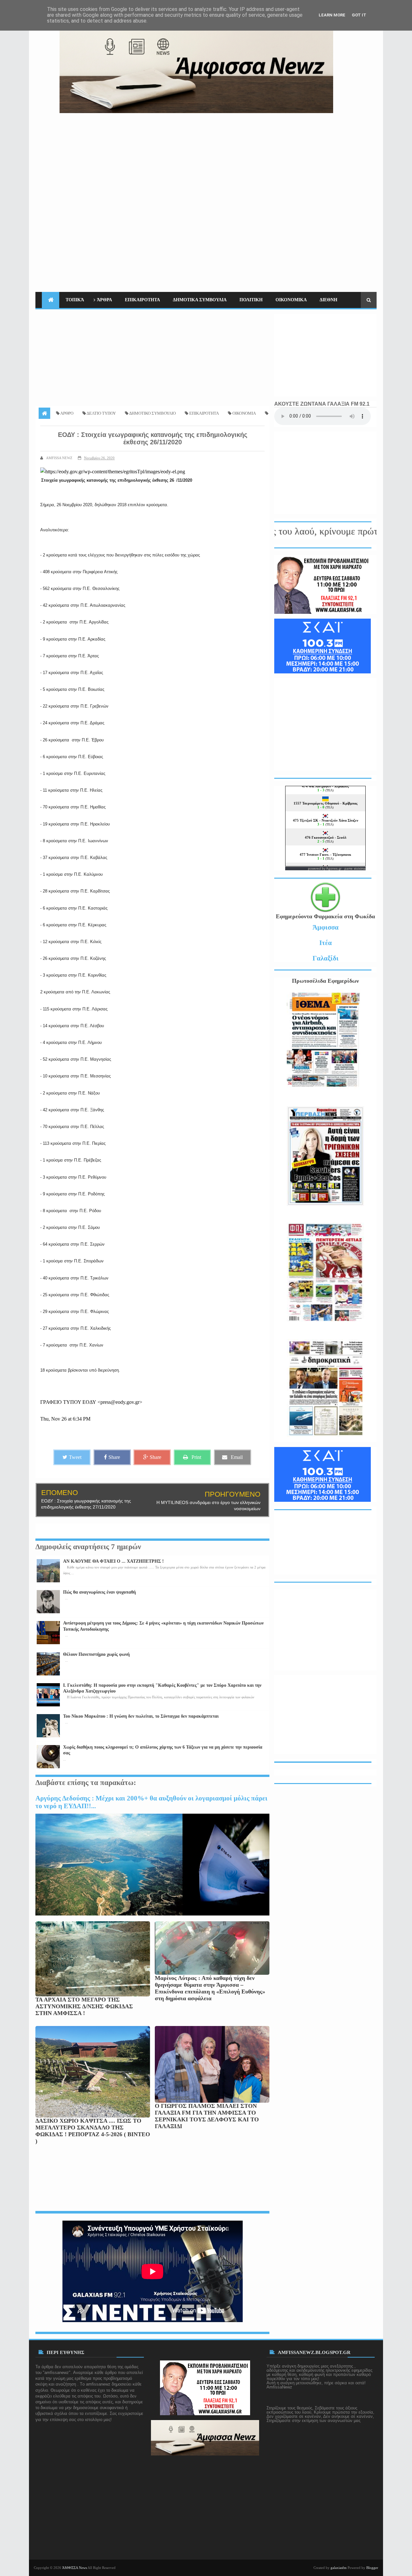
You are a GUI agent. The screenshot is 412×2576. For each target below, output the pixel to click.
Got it (359, 15)
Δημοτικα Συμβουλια (200, 300)
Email (237, 1457)
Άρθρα (104, 300)
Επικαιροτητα (142, 300)
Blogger (372, 2568)
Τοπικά (75, 300)
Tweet (75, 1457)
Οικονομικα (291, 300)
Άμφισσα (326, 927)
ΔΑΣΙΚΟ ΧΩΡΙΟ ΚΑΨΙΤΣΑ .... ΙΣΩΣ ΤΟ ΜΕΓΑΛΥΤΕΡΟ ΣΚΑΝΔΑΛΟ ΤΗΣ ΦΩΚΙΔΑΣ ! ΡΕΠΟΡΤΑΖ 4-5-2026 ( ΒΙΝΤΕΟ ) (93, 2131)
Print (196, 1457)
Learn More (332, 15)
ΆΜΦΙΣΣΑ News (75, 2568)
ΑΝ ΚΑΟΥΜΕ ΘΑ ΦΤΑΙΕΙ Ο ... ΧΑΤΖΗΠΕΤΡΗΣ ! (113, 1561)
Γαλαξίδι (326, 958)
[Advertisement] (259, 158)
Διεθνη (328, 300)
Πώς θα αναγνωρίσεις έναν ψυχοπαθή (99, 1592)
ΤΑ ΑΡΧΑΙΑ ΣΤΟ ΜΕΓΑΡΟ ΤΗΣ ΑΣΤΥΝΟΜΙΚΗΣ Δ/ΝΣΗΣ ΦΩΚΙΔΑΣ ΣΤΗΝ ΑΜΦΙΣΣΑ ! (84, 2006)
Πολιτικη (251, 300)
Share (114, 1457)
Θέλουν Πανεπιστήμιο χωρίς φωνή (96, 1654)
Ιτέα (326, 943)
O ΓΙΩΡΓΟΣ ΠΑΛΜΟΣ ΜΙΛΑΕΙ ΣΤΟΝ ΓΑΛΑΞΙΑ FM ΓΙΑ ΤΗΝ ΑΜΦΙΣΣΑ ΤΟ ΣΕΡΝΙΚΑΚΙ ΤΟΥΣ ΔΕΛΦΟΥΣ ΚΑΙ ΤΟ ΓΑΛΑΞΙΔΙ (207, 2116)
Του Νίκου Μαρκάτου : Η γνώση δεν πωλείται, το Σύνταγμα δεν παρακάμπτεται (141, 1716)
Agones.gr (334, 868)
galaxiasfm (339, 2568)
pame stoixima (355, 868)
